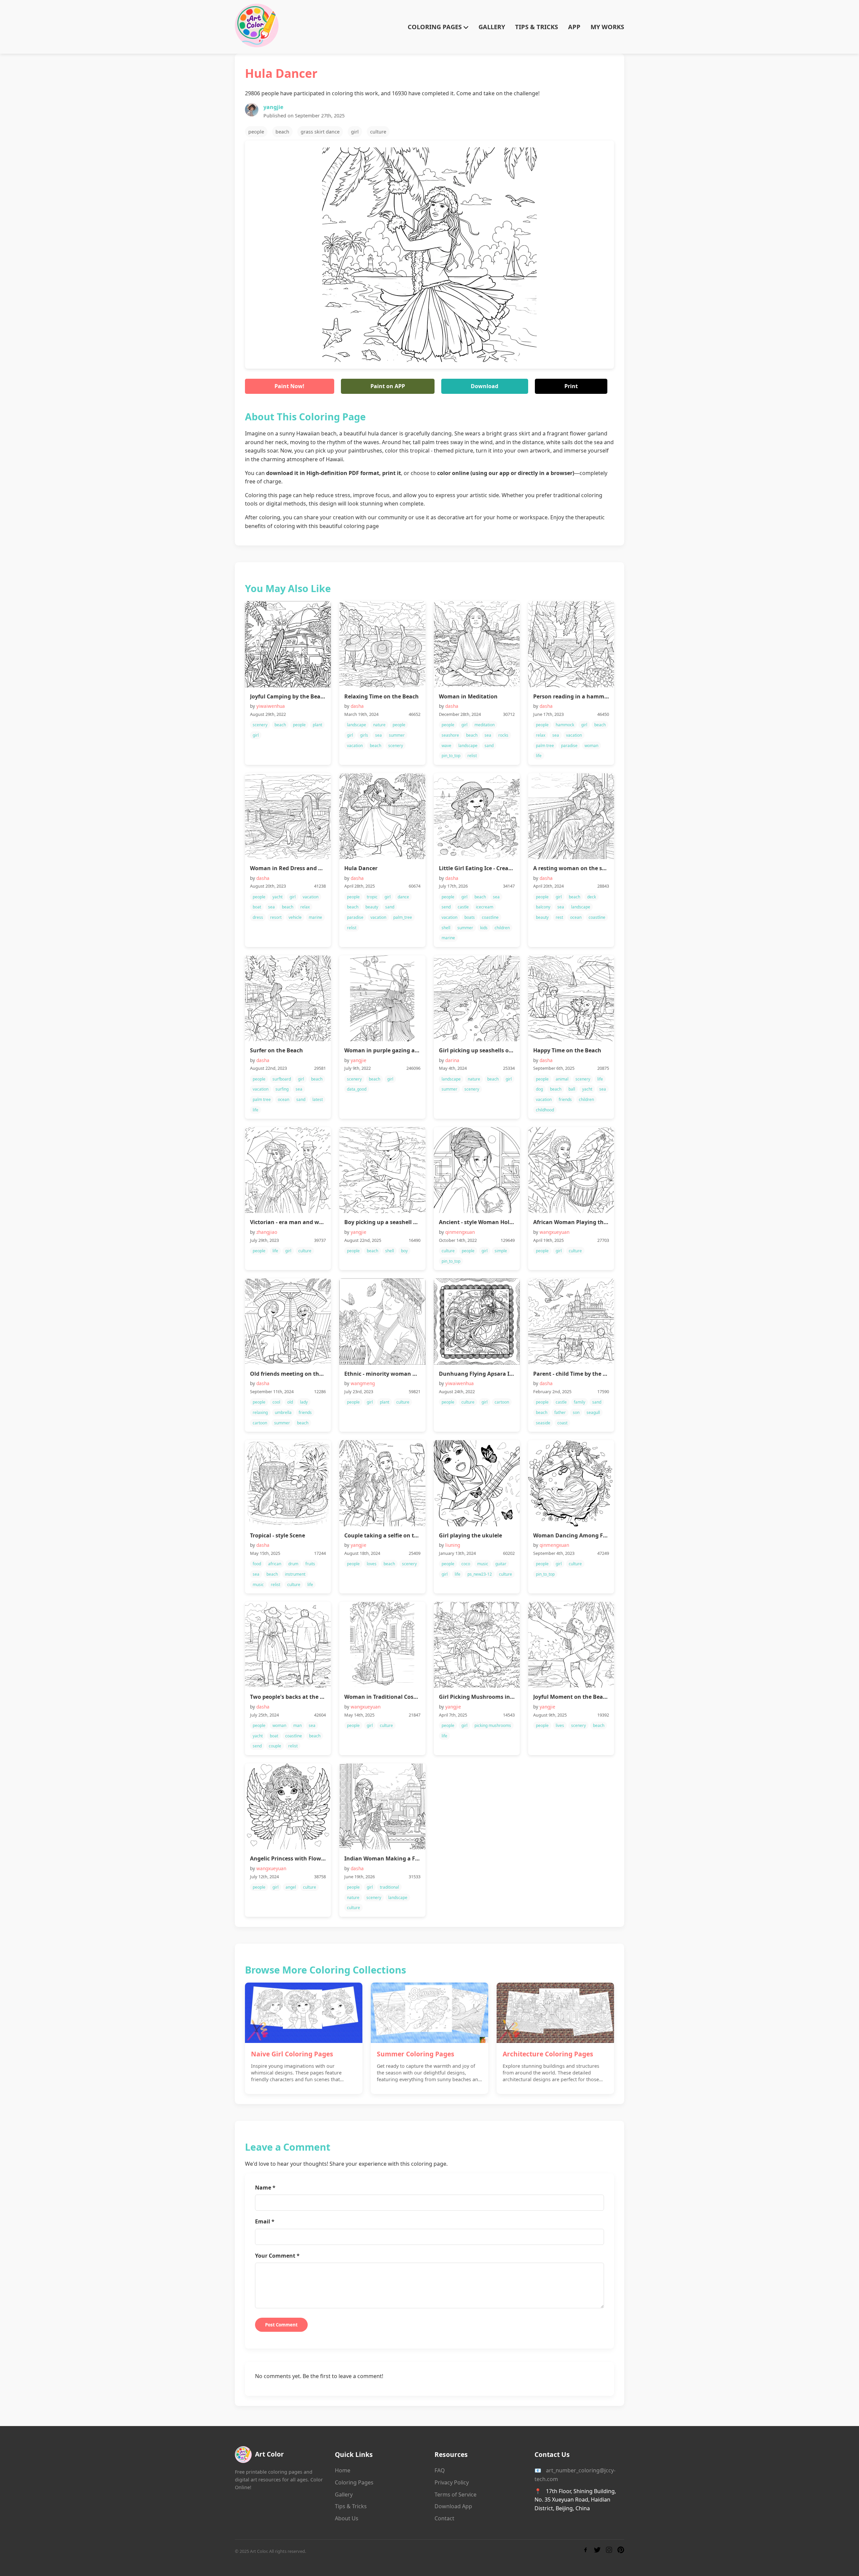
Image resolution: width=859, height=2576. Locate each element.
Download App (453, 2506)
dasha (357, 706)
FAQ (440, 2470)
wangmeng (363, 1383)
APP (574, 27)
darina (452, 1060)
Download (485, 386)
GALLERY (492, 27)
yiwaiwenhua (271, 706)
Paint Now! (289, 386)
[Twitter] (597, 2551)
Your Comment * (277, 2256)
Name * (265, 2188)
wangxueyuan (554, 1232)
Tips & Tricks (351, 2506)
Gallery (344, 2494)
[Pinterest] (621, 2551)
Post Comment (281, 2325)
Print (571, 386)
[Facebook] (586, 2551)
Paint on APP (388, 386)
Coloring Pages (354, 2482)
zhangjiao (267, 1232)
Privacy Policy (452, 2482)
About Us (347, 2518)
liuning (453, 1545)
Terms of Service (456, 2494)
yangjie (273, 107)
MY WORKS (607, 27)
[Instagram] (609, 2551)
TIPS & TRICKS (537, 27)
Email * (265, 2221)
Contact (444, 2518)
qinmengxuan (460, 1232)
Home (343, 2470)
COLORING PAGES (436, 27)
